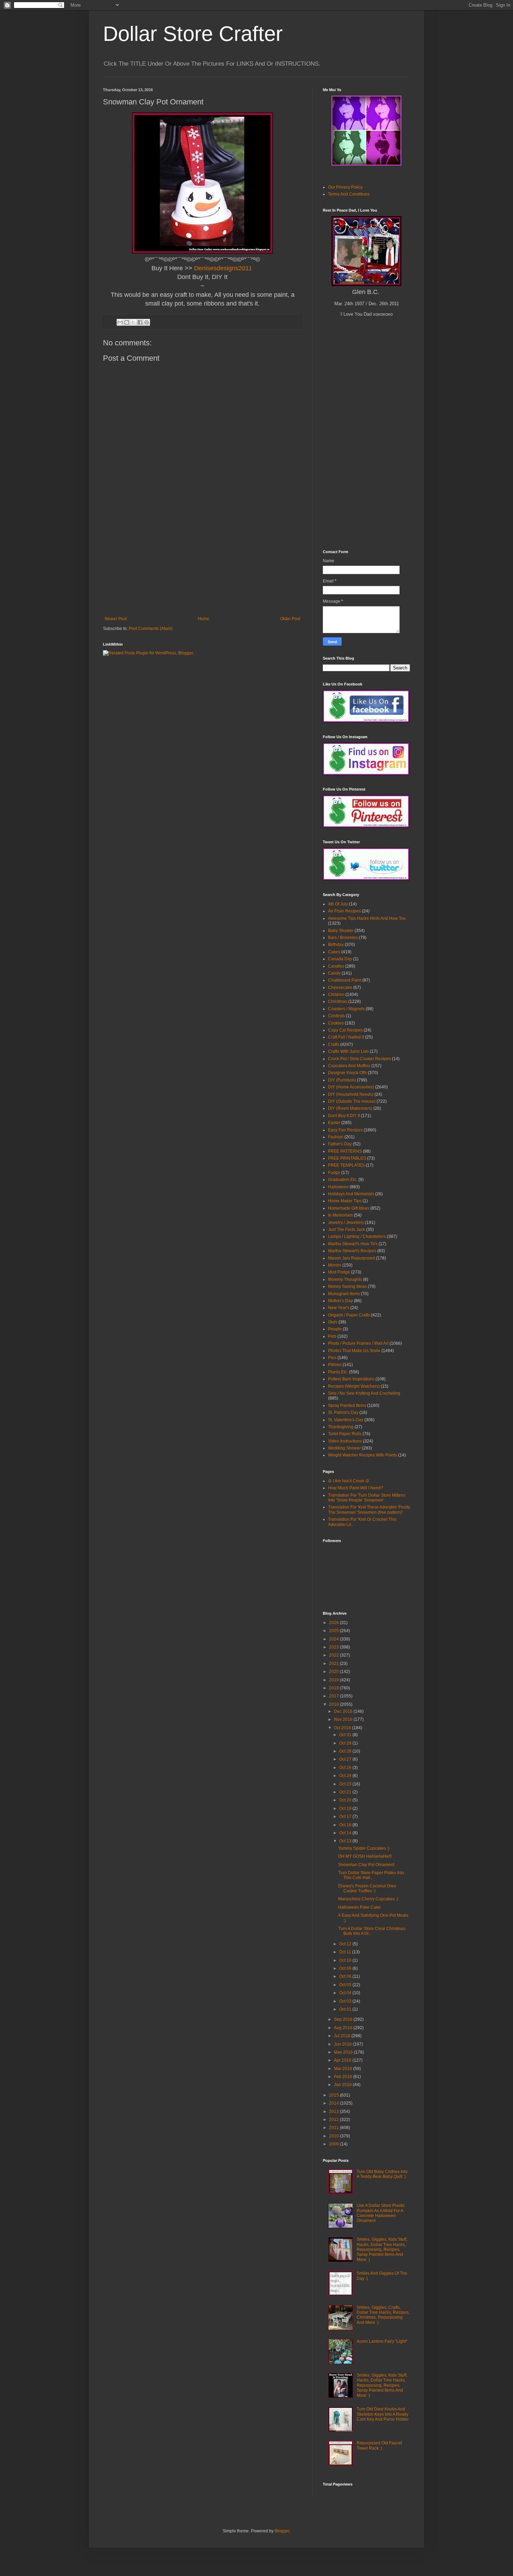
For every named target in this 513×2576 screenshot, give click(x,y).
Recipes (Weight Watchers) (354, 1386)
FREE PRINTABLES (347, 1158)
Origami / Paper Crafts (349, 1315)
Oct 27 (346, 1759)
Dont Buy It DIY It (344, 1116)
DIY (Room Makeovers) (350, 1108)
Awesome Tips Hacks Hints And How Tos (367, 918)
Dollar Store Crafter (193, 34)
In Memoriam (340, 1215)
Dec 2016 (344, 1711)
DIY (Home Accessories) (351, 1087)
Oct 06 (346, 1976)
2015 (334, 2095)
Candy (334, 973)
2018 (334, 1688)
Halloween (338, 1187)
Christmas (338, 1001)
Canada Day (340, 959)
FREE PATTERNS (345, 1151)
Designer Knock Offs (347, 1073)
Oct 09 (346, 1968)
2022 (334, 1655)
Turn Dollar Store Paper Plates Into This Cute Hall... (371, 1875)
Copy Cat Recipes (345, 1030)
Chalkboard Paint (345, 980)
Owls (333, 1322)
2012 (334, 2120)
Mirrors (335, 1265)
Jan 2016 (343, 2085)
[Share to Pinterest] (147, 322)
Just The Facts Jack (347, 1230)
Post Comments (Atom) (151, 629)
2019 (334, 1680)
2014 (334, 2103)
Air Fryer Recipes (344, 911)
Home (204, 619)
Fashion (336, 1137)
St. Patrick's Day (343, 1412)
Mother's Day (340, 1301)
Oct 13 (346, 1841)
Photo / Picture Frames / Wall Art (358, 1343)
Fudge (334, 1173)
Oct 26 (346, 1768)
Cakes (334, 952)
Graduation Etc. (343, 1180)
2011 (334, 2128)
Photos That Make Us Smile (354, 1351)
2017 (334, 1696)
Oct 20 (346, 1800)
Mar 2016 (344, 2069)
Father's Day (340, 1144)
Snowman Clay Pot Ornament (366, 1865)
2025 (334, 1631)
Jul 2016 (343, 2036)
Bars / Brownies (343, 938)
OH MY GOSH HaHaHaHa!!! (365, 1856)
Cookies (336, 1023)
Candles (336, 966)
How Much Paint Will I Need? (356, 1488)
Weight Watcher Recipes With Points (363, 1455)
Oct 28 (346, 1751)
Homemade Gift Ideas (349, 1208)
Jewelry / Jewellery (346, 1223)
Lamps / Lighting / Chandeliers (357, 1236)
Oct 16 (346, 1825)
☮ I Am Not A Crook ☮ (349, 1481)
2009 (334, 2144)
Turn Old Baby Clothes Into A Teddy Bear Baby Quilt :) (382, 2174)
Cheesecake (340, 988)
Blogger (282, 2531)
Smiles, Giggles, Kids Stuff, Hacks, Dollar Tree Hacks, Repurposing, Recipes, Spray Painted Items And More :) (382, 2250)
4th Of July (338, 904)
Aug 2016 (344, 2028)
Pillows (335, 1365)
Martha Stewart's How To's (353, 1244)
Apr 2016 (343, 2060)
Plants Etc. (338, 1372)
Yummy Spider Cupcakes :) (364, 1848)
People (335, 1329)
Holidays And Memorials (351, 1194)
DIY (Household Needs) (351, 1094)
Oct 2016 (343, 1728)
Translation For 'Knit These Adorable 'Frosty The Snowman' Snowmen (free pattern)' (369, 1510)
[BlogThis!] (127, 322)
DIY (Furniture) (342, 1080)
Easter (334, 1123)
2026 (334, 1623)
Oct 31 (346, 1735)
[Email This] (120, 322)
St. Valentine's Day (346, 1420)
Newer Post (116, 619)
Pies (332, 1358)
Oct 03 (346, 2001)
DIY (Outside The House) (352, 1101)
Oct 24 (346, 1776)
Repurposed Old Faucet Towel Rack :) (379, 2445)
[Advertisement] (202, 564)
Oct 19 (346, 1808)
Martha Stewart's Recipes (352, 1251)
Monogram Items (344, 1294)
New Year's (339, 1308)
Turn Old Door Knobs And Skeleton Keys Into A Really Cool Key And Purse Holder (383, 2414)
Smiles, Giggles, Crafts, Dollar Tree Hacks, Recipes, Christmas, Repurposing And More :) (383, 2315)
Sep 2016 (344, 2019)
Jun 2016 (343, 2044)
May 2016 (344, 2052)
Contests (336, 1016)
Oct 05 (346, 1985)
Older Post (290, 619)
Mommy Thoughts (345, 1279)
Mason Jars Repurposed (351, 1258)
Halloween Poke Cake (359, 1907)
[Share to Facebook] (140, 322)
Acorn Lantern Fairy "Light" (382, 2341)
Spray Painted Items (347, 1406)
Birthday (336, 945)
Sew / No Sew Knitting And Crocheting (364, 1393)
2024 (334, 1639)
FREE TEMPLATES (346, 1165)
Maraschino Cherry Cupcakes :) (368, 1899)
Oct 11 (346, 1952)
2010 (334, 2136)
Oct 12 (346, 1944)
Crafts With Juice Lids (348, 1051)
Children (336, 995)
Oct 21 (346, 1792)
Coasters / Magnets (346, 1009)
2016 (334, 1704)
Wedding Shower (344, 1448)
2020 (334, 1672)
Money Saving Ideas (347, 1286)
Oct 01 (346, 2009)
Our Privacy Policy (345, 187)
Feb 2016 (344, 2077)
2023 (334, 1647)
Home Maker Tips (345, 1201)
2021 (334, 1664)
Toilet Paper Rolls (345, 1434)
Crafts (334, 1044)
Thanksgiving (341, 1427)
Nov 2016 (344, 1719)
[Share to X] (133, 322)
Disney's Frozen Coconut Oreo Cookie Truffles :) (367, 1888)
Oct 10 (346, 1960)
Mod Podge (339, 1272)
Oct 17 (346, 1817)
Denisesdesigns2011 (223, 268)
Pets (332, 1336)
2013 (334, 2112)
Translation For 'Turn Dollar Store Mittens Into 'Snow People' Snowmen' (367, 1498)
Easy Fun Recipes (345, 1130)
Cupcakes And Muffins (349, 1066)
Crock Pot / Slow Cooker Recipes (359, 1059)
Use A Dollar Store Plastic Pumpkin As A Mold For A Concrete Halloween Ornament (381, 2213)
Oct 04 (346, 1993)
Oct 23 (346, 1784)
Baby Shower (341, 931)
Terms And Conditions (349, 194)
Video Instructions (345, 1441)
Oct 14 (346, 1833)
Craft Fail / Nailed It (346, 1037)
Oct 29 (346, 1743)
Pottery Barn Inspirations (351, 1379)
